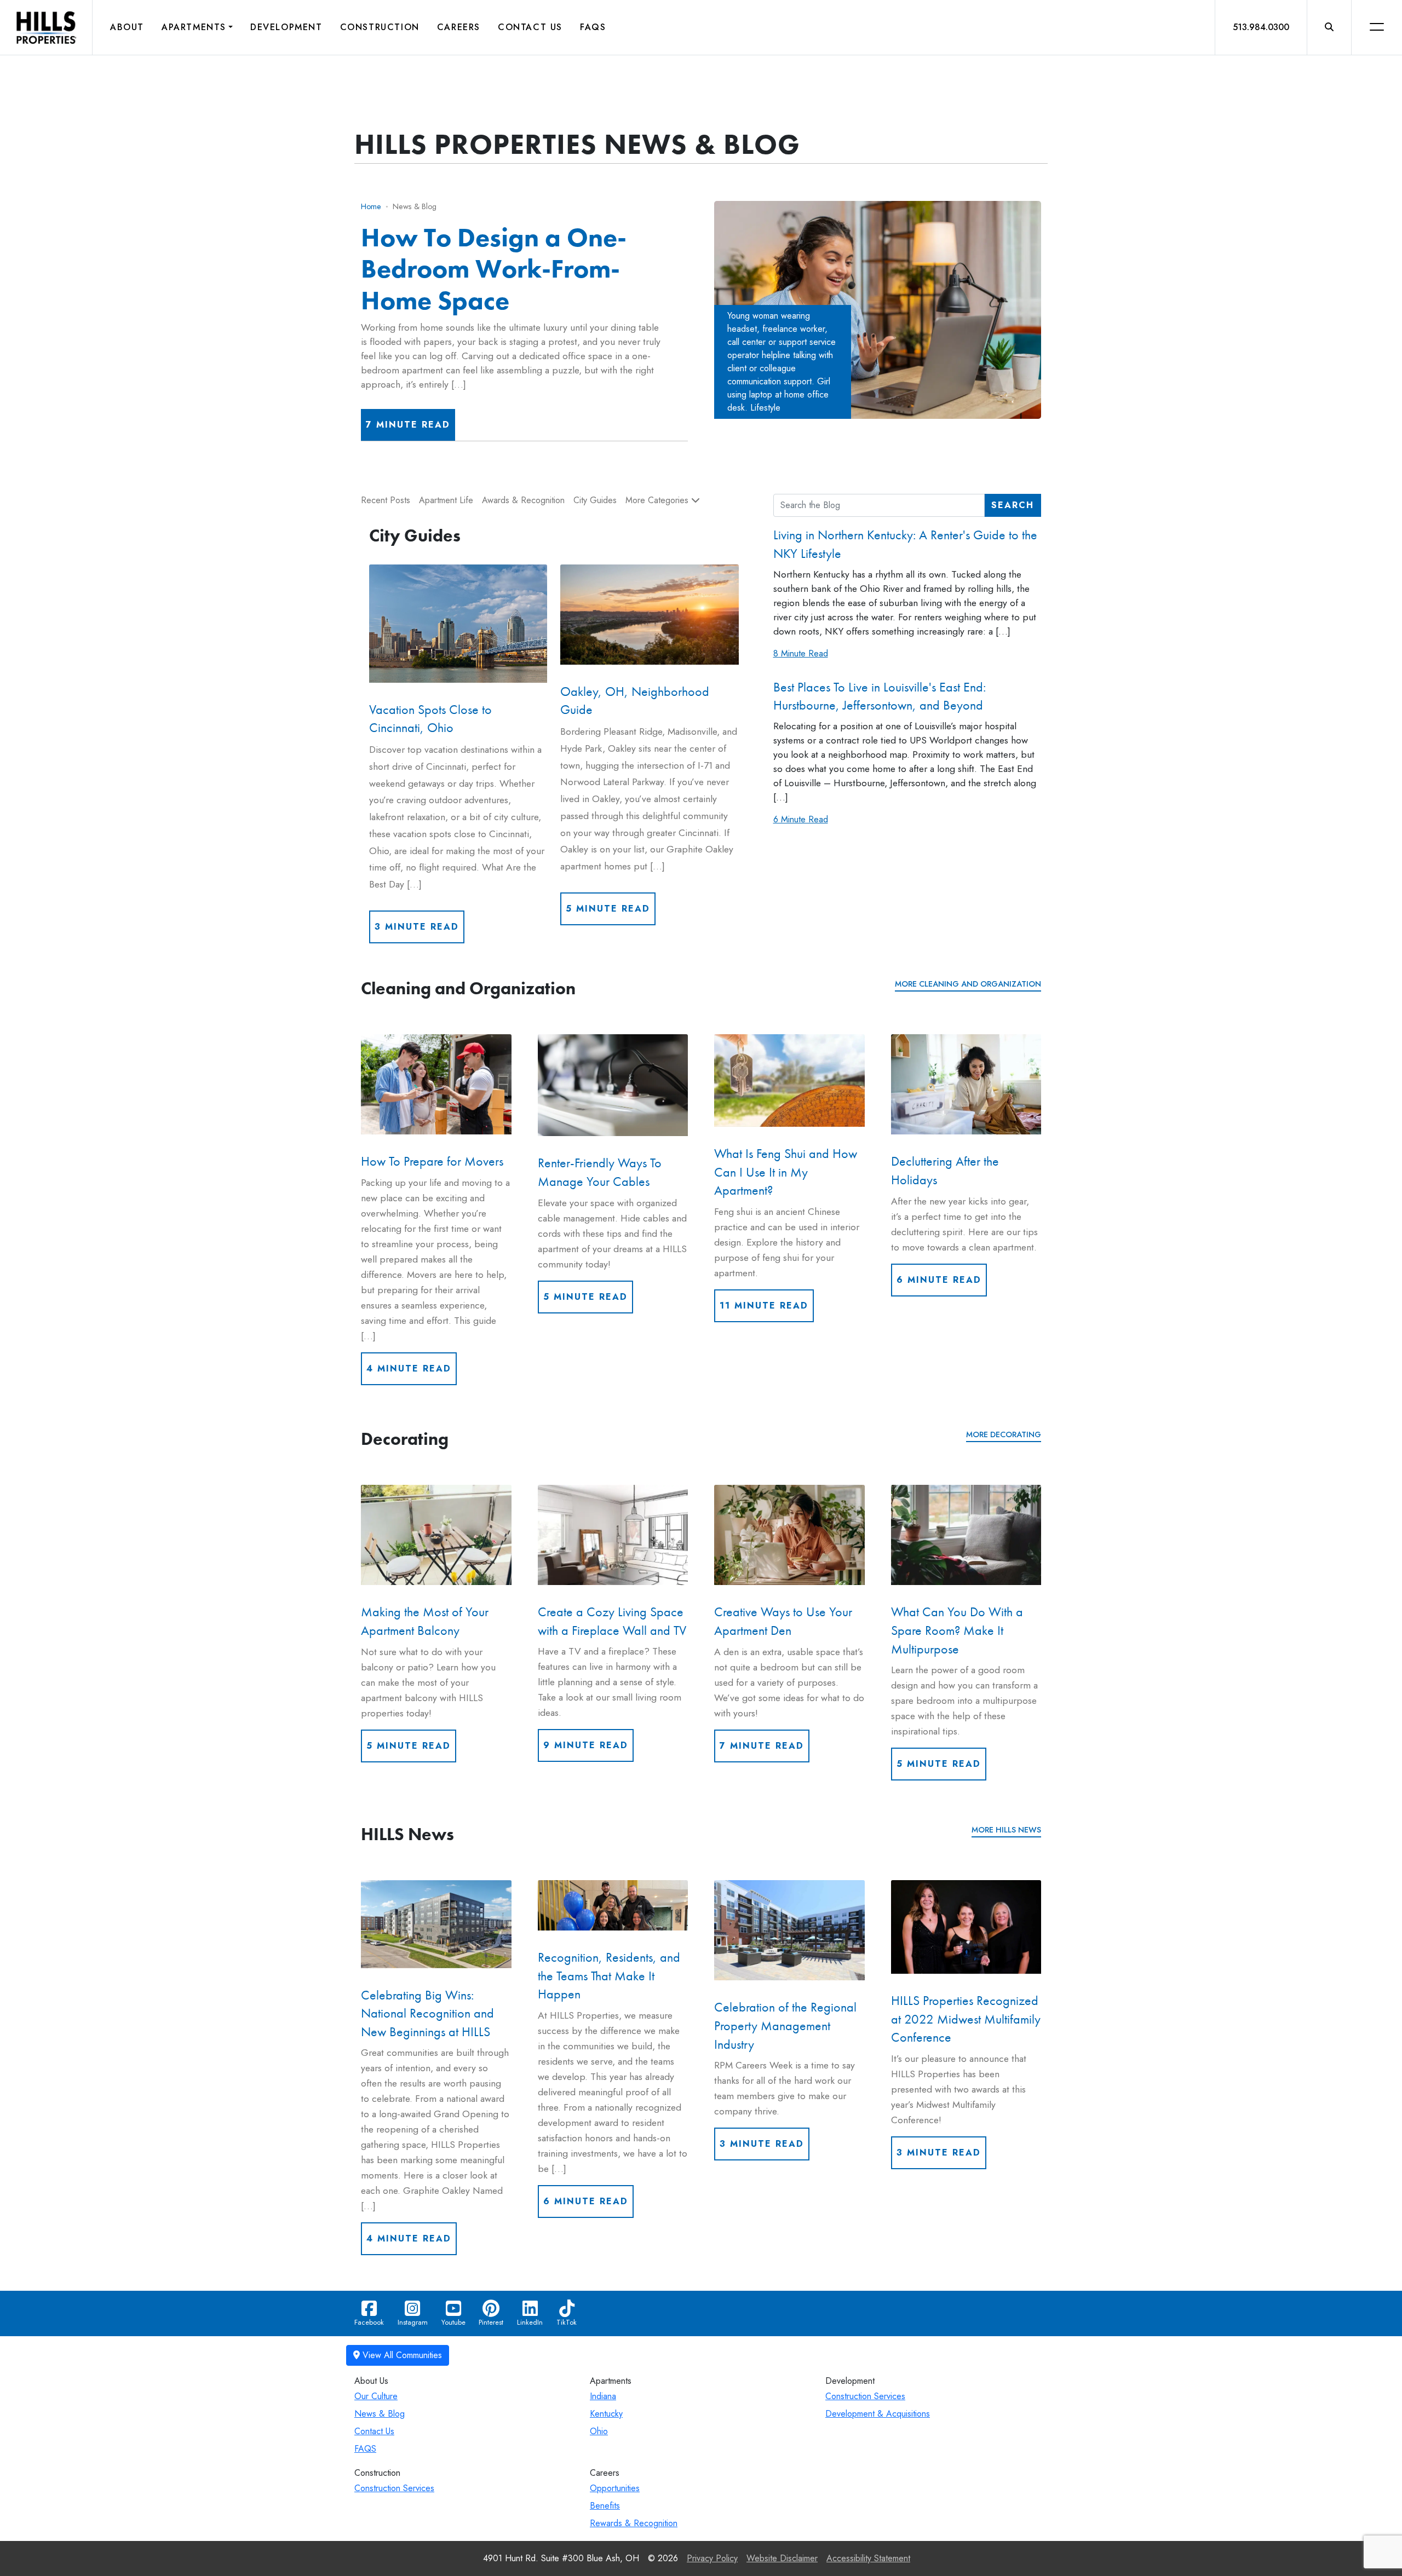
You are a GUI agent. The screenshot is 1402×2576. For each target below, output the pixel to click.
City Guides (595, 500)
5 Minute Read (608, 909)
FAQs (593, 27)
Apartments (194, 27)
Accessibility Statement (868, 2558)
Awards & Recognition (523, 500)
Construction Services (865, 2396)
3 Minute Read (417, 927)
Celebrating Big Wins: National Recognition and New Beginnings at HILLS (427, 2013)
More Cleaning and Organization (968, 984)
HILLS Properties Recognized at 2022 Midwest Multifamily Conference (966, 2019)
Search (1013, 505)
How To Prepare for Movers (432, 1161)
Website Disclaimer (782, 2558)
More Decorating (1004, 1434)
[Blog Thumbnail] (436, 1084)
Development (286, 27)
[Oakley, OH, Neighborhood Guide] (649, 615)
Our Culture (376, 2396)
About (127, 27)
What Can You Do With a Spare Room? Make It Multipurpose (957, 1630)
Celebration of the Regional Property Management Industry (785, 2026)
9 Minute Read (586, 1745)
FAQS (365, 2449)
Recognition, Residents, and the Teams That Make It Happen (609, 1975)
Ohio (599, 2431)
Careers (459, 27)
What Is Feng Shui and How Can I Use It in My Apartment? (786, 1172)
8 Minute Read (801, 653)
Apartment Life (446, 500)
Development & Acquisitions (878, 2414)
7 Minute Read (408, 425)
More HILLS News (1006, 1830)
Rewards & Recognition (634, 2523)
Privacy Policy (712, 2558)
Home (371, 206)
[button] (1329, 27)
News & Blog (380, 2414)
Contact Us (530, 27)
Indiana (603, 2396)
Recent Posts (386, 500)
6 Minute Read (801, 819)
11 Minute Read (764, 1306)
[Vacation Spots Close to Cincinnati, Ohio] (458, 624)
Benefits (605, 2506)
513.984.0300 (1261, 27)
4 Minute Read (409, 1368)
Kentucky (606, 2414)
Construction (380, 27)
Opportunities (615, 2488)
